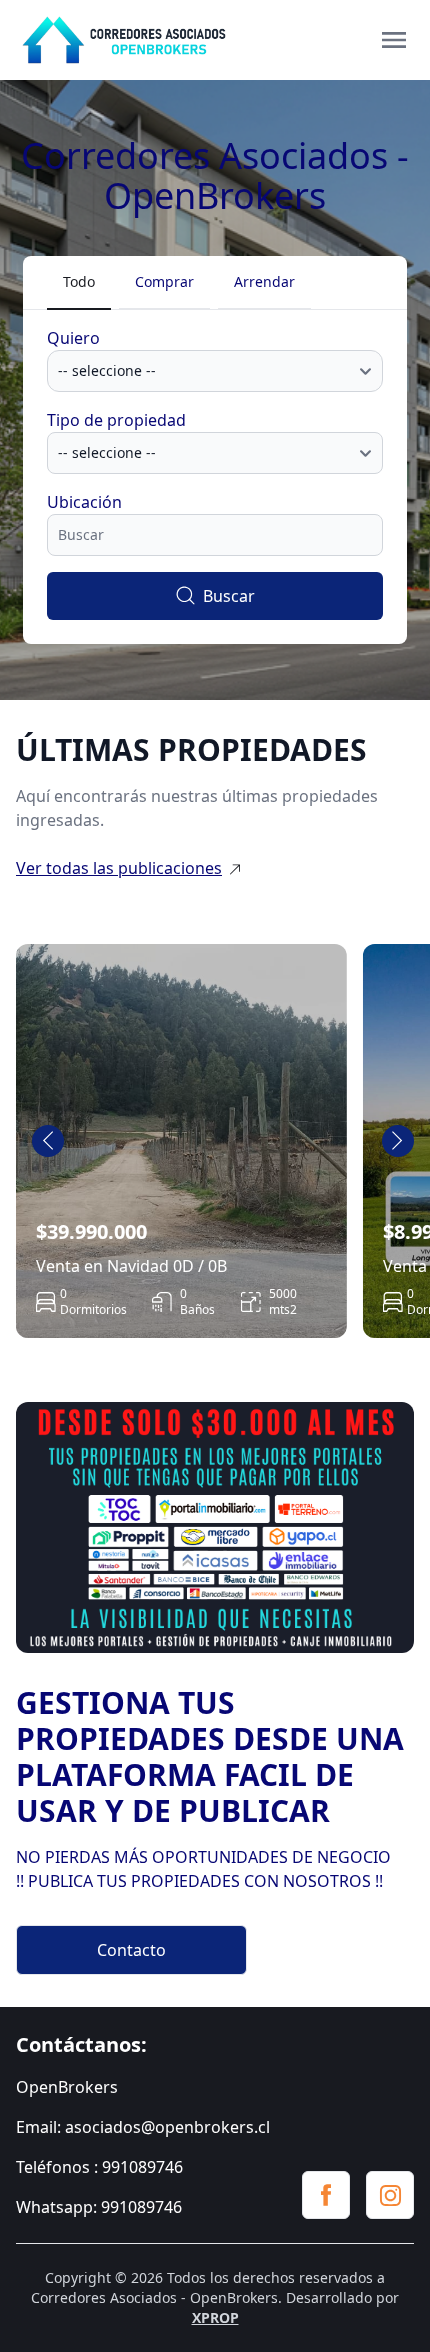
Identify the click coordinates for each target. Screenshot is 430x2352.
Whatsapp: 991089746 (99, 2207)
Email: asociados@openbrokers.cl (143, 2127)
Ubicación (84, 502)
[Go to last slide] (48, 1141)
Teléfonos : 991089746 (99, 2167)
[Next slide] (398, 1141)
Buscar (229, 596)
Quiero (73, 338)
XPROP (215, 2317)
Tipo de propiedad (116, 420)
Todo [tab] (79, 281)
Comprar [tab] (164, 281)
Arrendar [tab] (264, 281)
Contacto (131, 1950)
